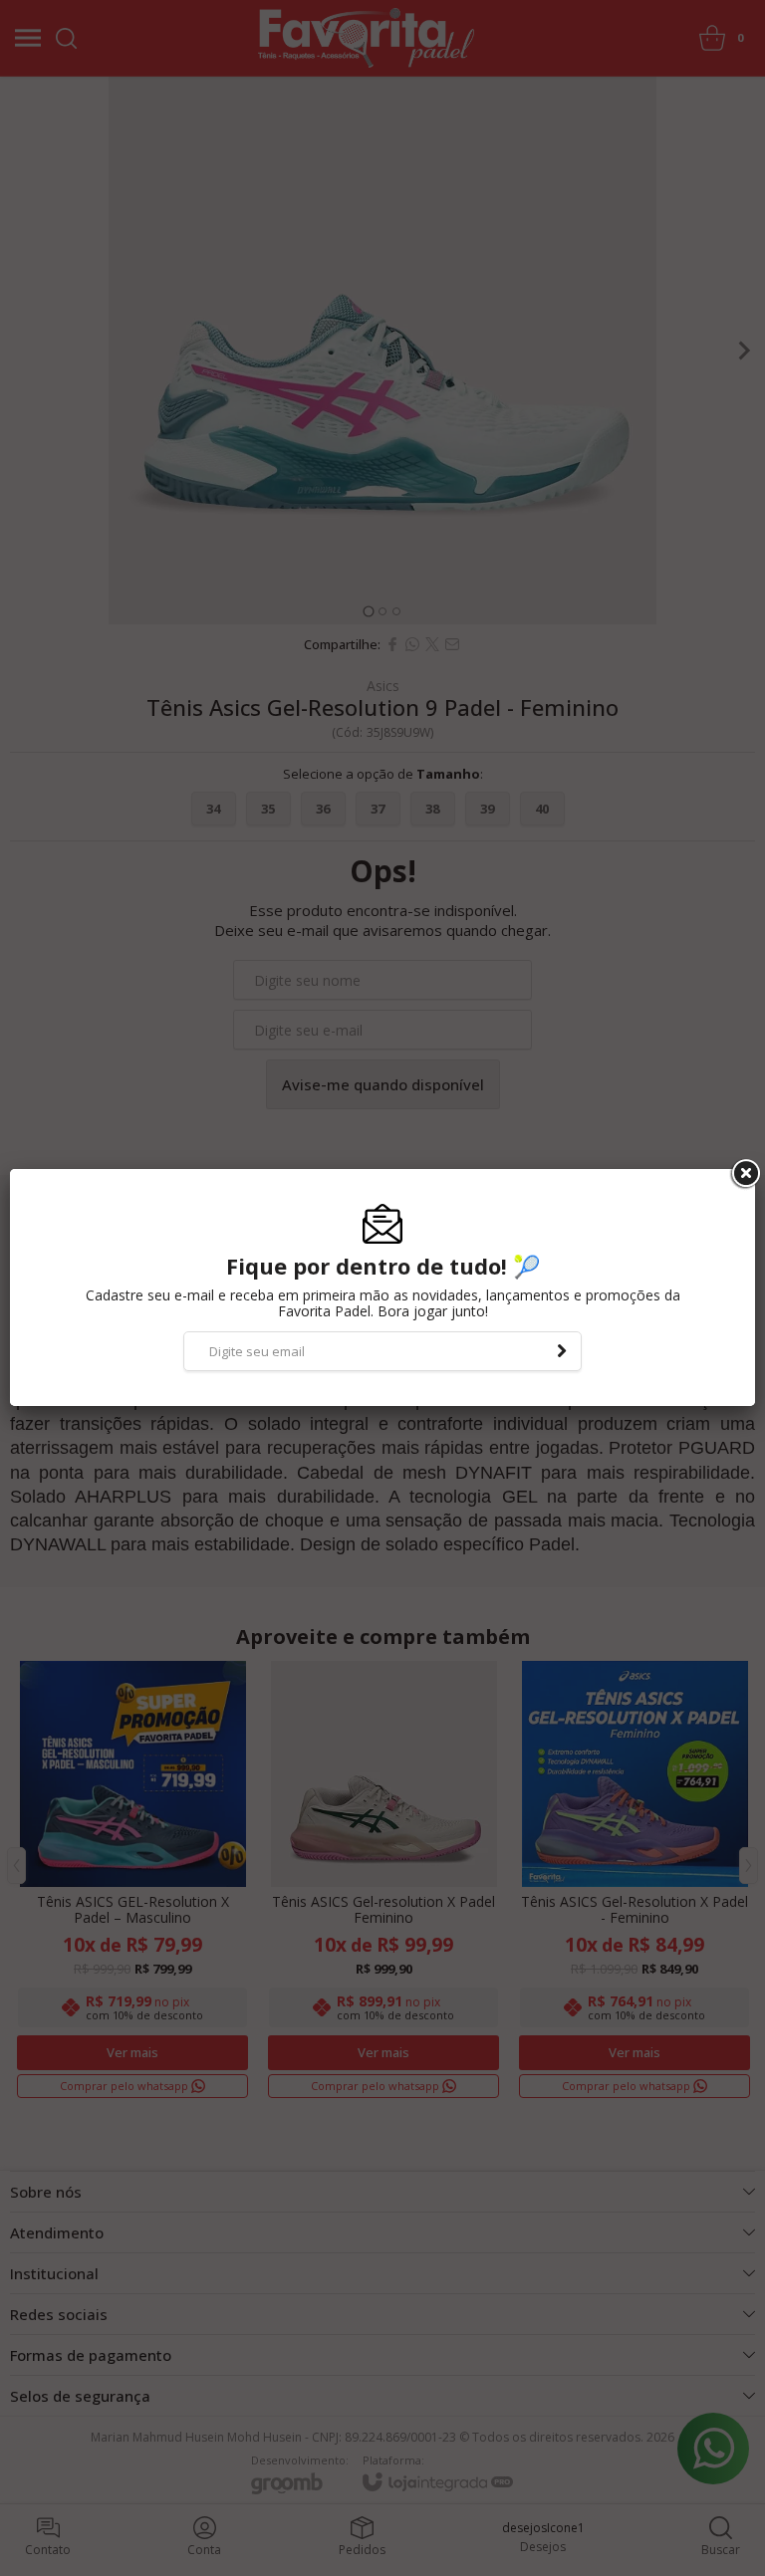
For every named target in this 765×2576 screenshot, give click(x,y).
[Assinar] (562, 1351)
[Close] (744, 1174)
